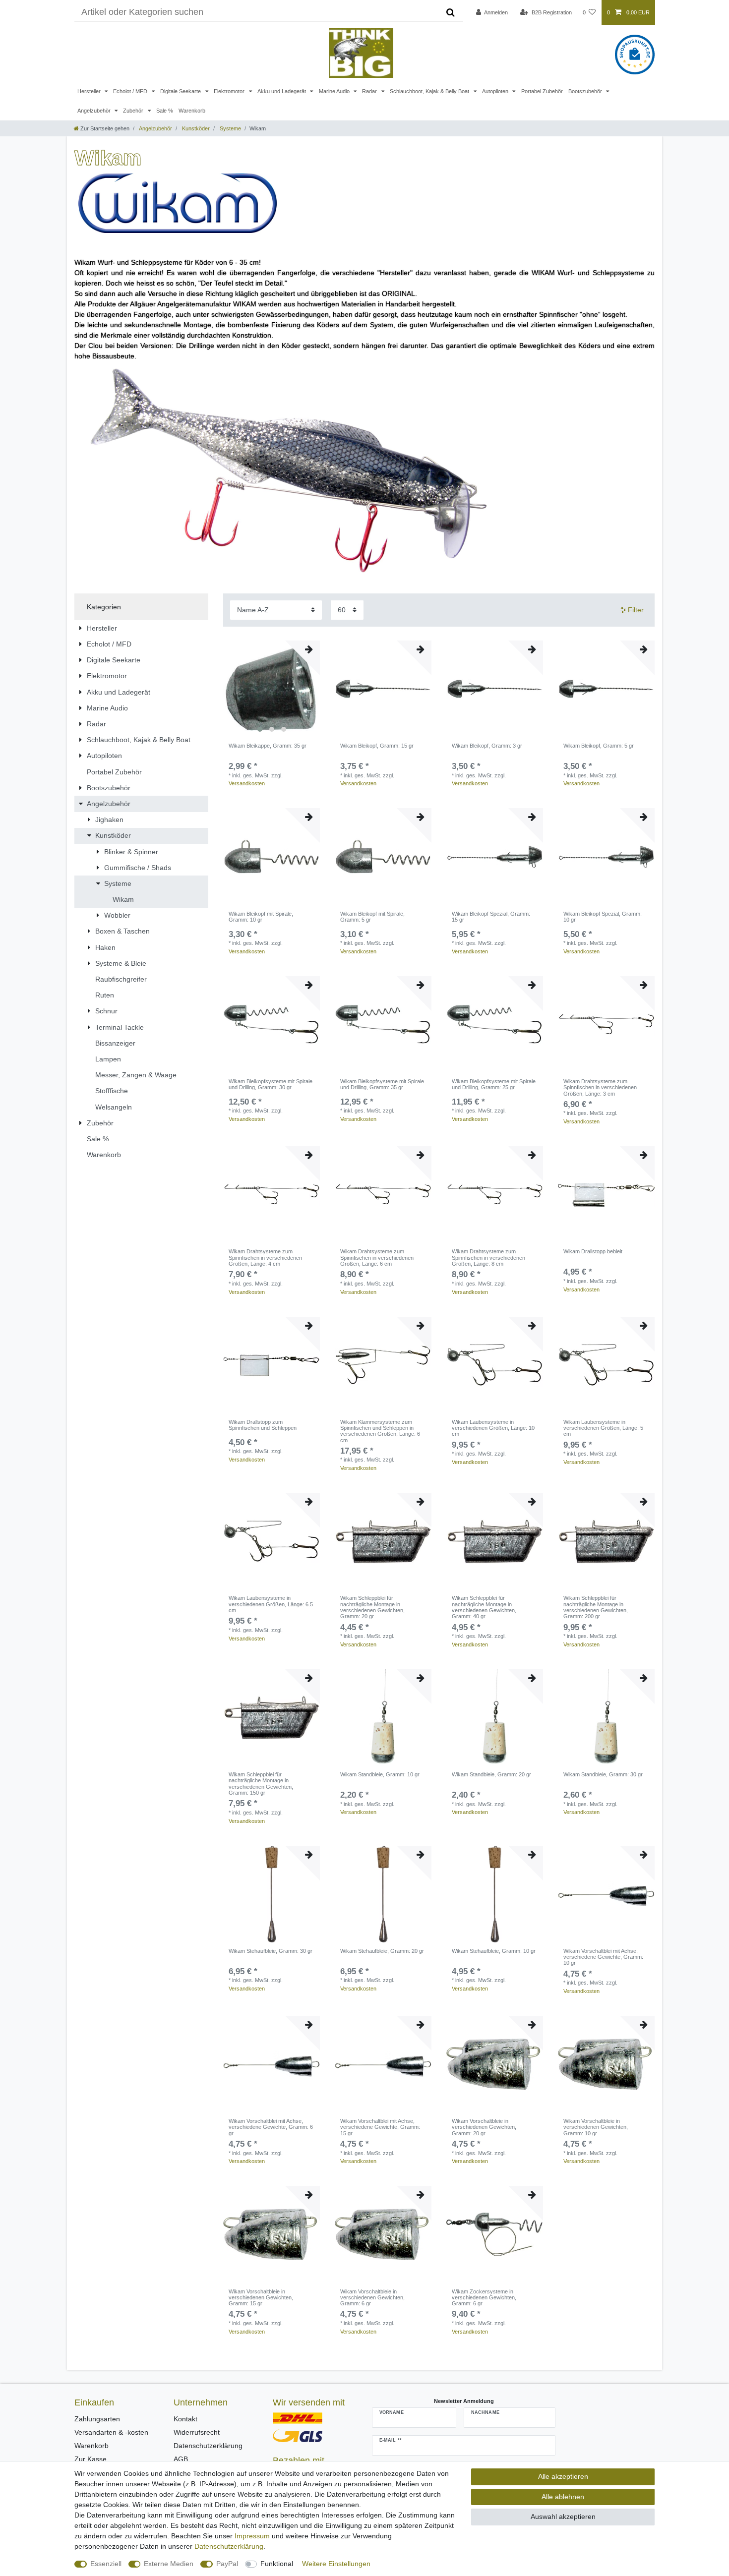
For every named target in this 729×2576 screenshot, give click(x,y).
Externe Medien (169, 2564)
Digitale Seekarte (181, 91)
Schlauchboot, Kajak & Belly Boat (430, 91)
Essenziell (106, 2564)
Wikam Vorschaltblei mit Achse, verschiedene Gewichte (603, 1957)
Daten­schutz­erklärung (229, 2546)
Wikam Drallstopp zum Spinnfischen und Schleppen (263, 1425)
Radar (370, 91)
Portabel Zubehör (542, 91)
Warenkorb (192, 111)
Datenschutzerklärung (208, 2446)
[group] (272, 689)
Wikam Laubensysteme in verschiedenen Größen (493, 1428)
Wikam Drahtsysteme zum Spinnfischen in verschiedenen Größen (600, 1087)
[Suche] (451, 12)
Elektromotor (230, 91)
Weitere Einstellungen (336, 2564)
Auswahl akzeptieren (563, 2517)
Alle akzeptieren (563, 2476)
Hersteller (90, 91)
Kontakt (185, 2419)
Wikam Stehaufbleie (271, 1951)
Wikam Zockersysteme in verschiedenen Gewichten (484, 2298)
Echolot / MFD (131, 91)
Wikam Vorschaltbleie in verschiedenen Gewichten (484, 2127)
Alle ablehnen (563, 2497)
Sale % (165, 111)
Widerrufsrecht (197, 2432)
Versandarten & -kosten (111, 2432)
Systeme (230, 128)
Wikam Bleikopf (377, 746)
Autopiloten (496, 91)
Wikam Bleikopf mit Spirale (261, 917)
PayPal (227, 2564)
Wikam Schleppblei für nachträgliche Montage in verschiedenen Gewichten (372, 1607)
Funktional (277, 2564)
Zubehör (134, 111)
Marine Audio (335, 91)
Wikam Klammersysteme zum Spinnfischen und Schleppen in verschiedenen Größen (380, 1431)
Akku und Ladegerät (282, 91)
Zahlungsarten (97, 2419)
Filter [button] (636, 610)
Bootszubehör (586, 91)
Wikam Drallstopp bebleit (593, 1251)
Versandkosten (247, 783)
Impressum (252, 2536)
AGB (181, 2459)
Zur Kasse (91, 2459)
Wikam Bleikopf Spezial (491, 917)
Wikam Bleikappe (268, 746)
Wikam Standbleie (380, 1774)
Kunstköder (195, 128)
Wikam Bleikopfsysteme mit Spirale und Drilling (271, 1084)
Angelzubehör (95, 111)
